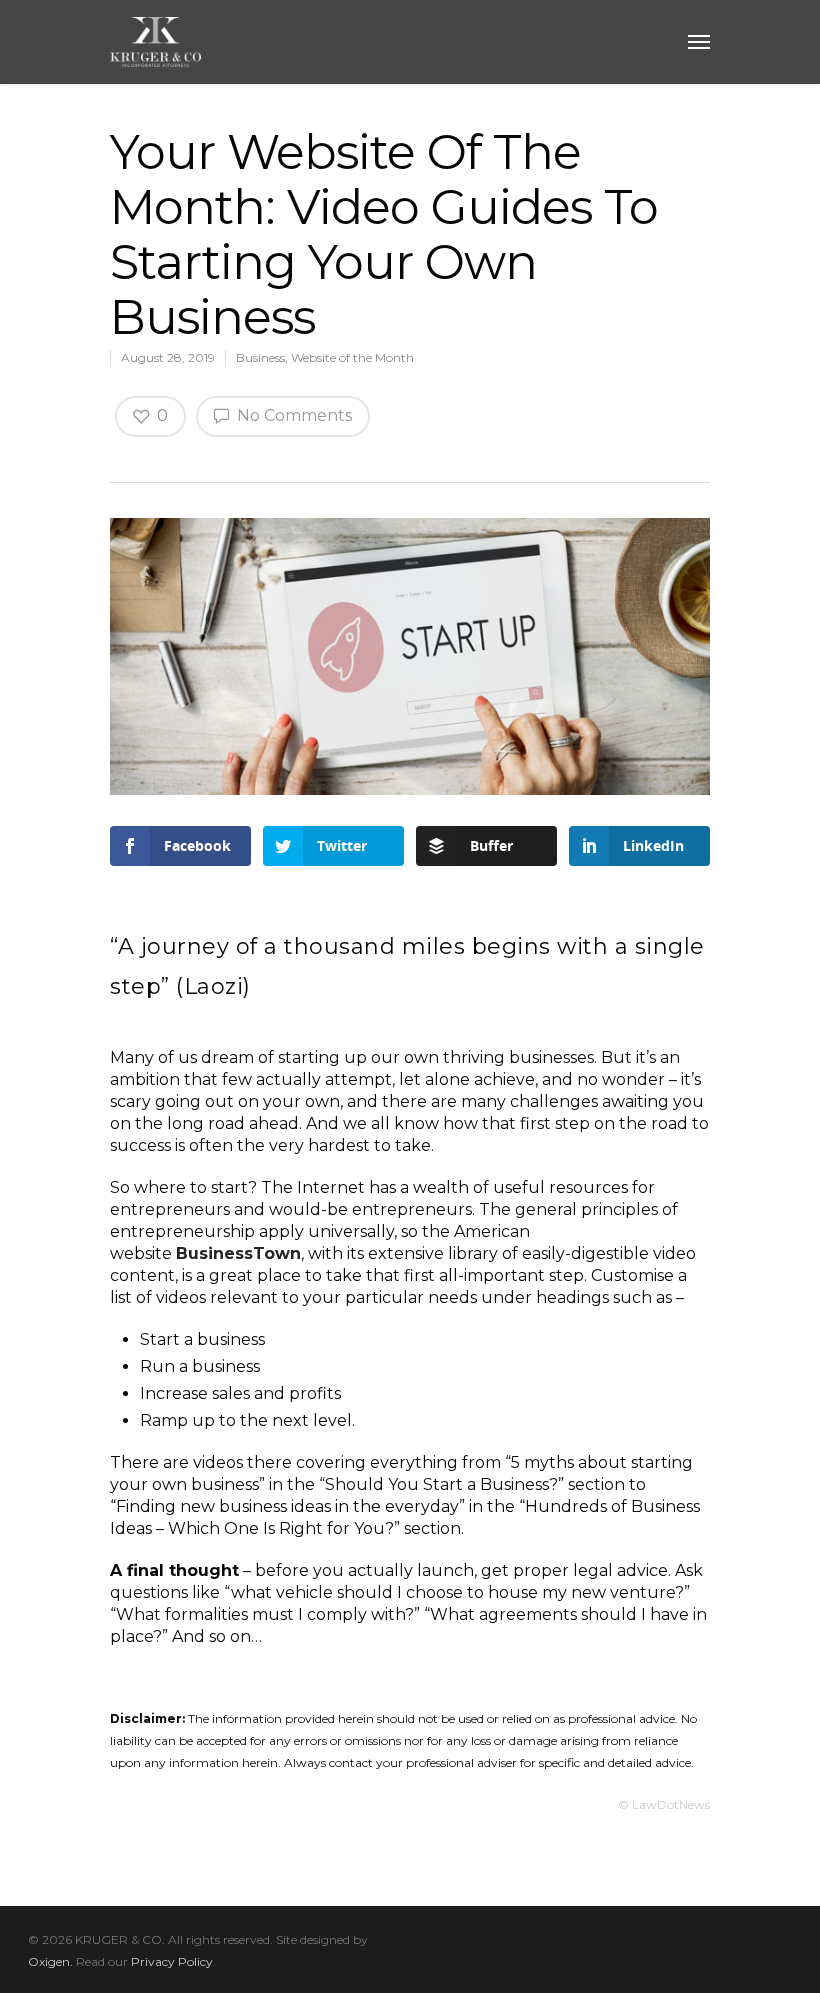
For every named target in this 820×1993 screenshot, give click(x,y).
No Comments (292, 415)
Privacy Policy (172, 1961)
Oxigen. (50, 1961)
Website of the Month (352, 357)
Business (260, 357)
